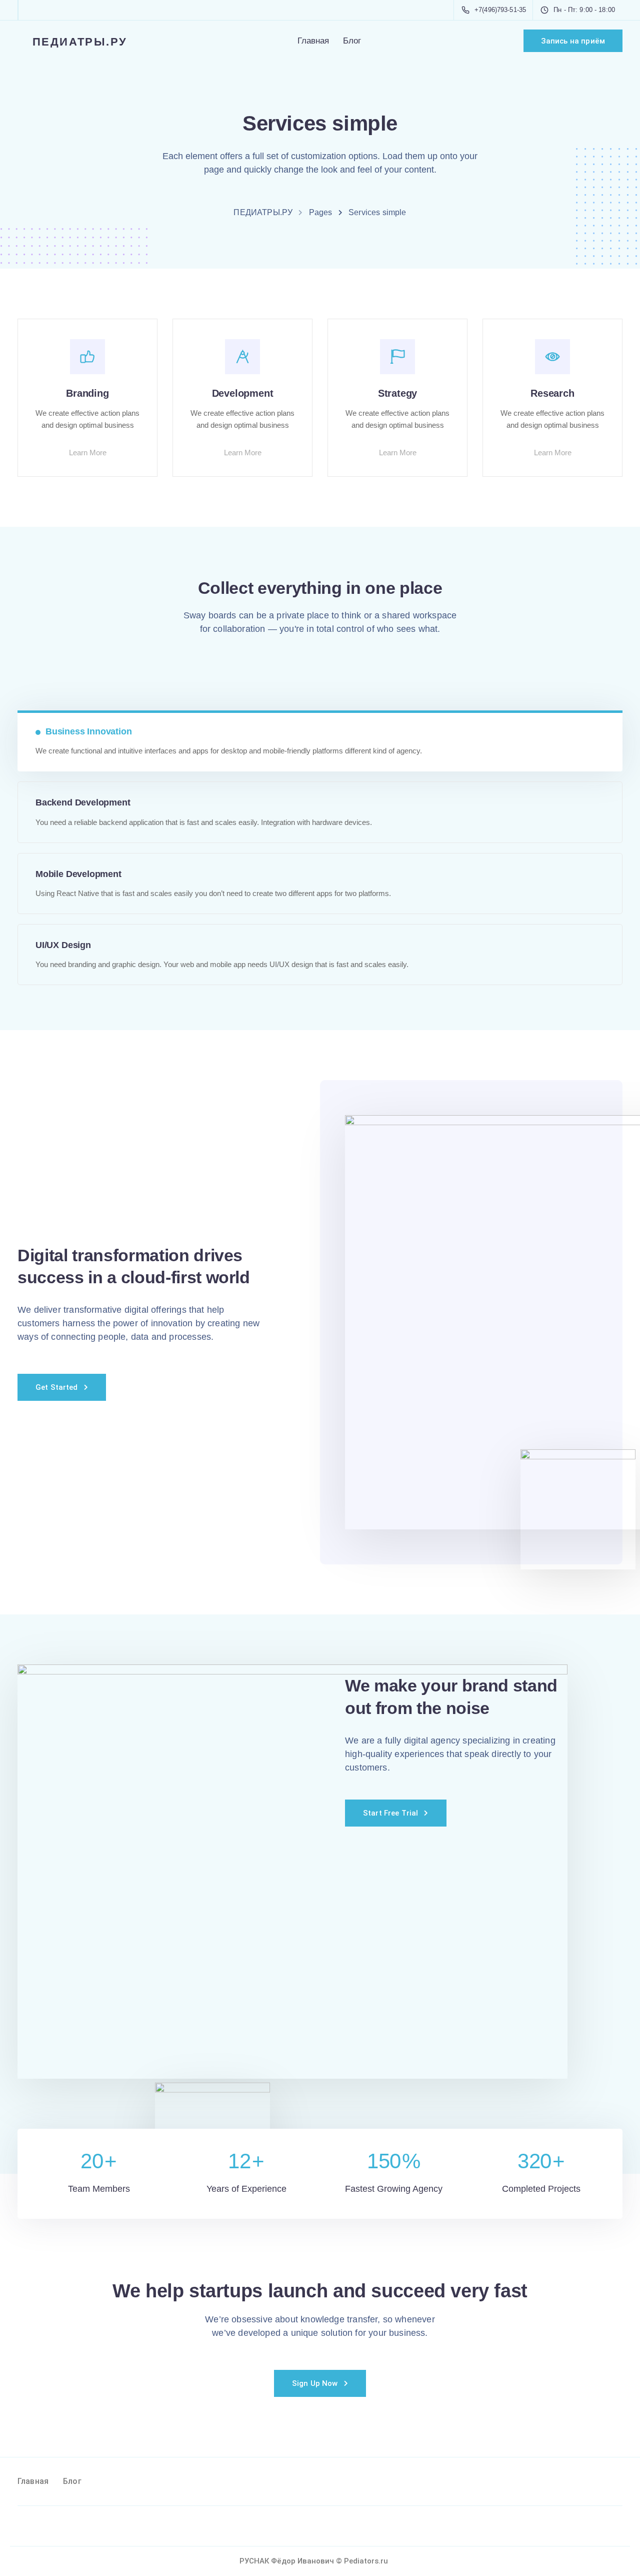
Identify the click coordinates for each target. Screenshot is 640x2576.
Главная (313, 41)
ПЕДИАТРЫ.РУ (80, 41)
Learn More (88, 453)
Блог (352, 41)
